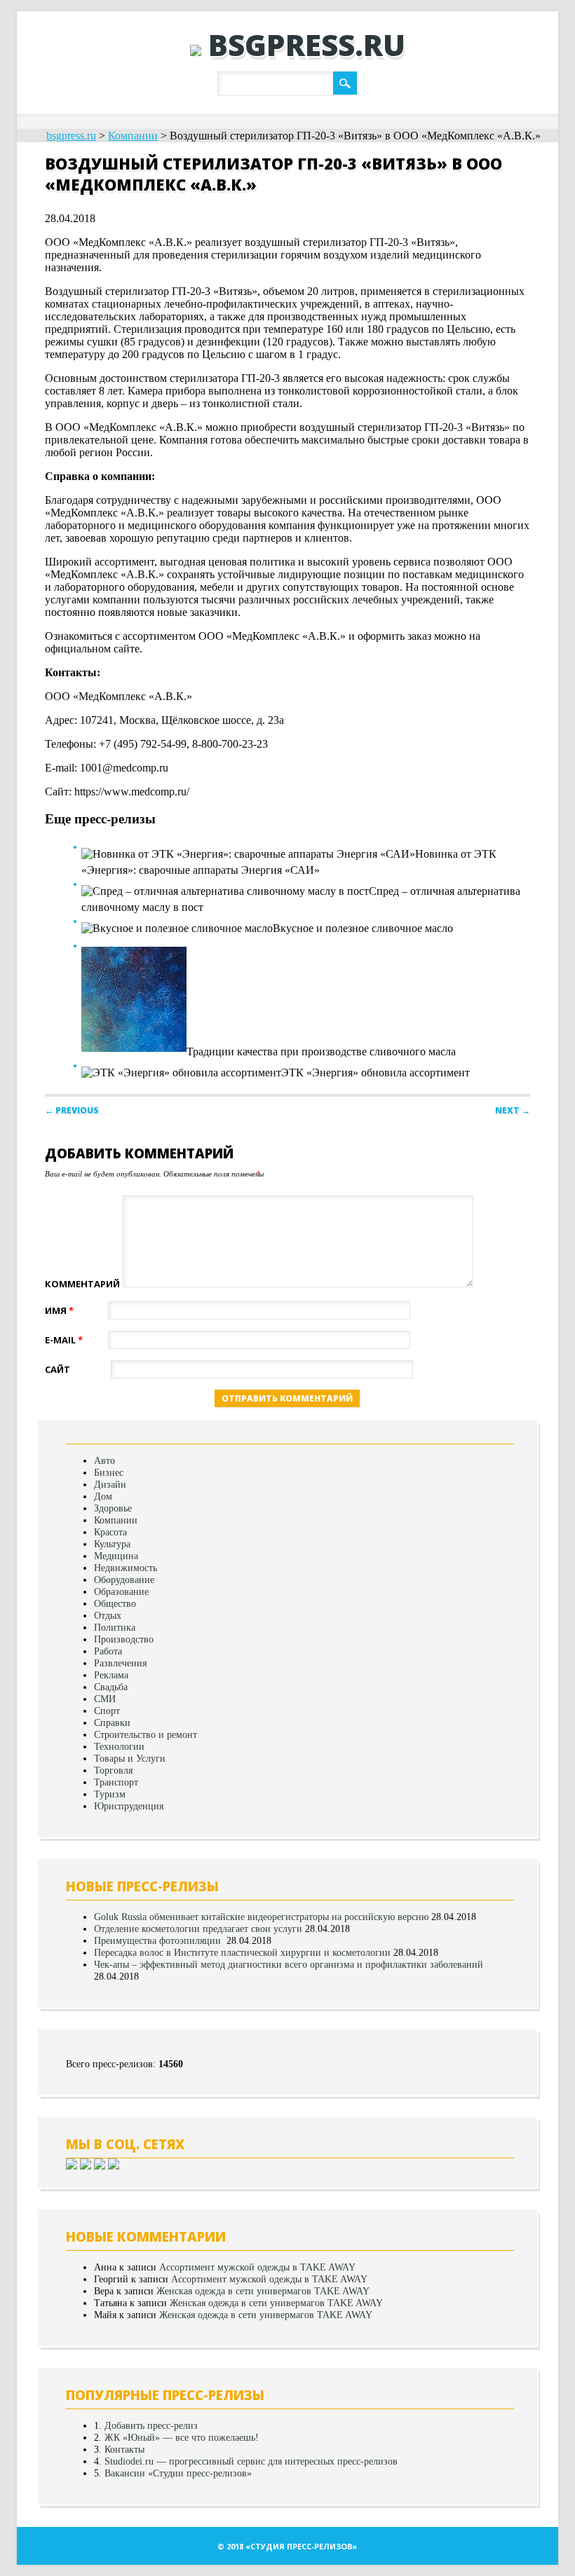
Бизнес (109, 1472)
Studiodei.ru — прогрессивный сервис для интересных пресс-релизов (251, 2461)
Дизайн (110, 1484)
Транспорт (116, 1782)
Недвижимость (126, 1568)
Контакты (124, 2449)
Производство (124, 1639)
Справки (112, 1722)
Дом (103, 1496)
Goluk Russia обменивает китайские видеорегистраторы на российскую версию (261, 1917)
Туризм (110, 1794)
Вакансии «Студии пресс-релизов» (178, 2473)
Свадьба (111, 1687)
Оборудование (124, 1580)
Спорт (107, 1711)
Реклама (111, 1675)
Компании (116, 1520)
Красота (110, 1532)
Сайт (57, 1369)
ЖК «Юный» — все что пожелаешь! (182, 2437)
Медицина (116, 1556)
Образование (121, 1591)
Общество (115, 1603)
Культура (112, 1544)
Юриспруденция (129, 1806)
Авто (104, 1460)
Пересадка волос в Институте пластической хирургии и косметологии (242, 1952)
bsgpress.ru (307, 44)
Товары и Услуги (130, 1758)
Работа (108, 1651)
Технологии (119, 1746)
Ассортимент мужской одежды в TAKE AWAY (257, 2267)
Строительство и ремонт (146, 1734)
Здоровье (113, 1508)
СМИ (105, 1699)
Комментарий (82, 1284)
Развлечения (120, 1663)
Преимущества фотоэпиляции (159, 1940)
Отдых (108, 1615)
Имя (59, 1310)
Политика (115, 1627)
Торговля (113, 1770)
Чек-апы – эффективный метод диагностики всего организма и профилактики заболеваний (289, 1964)
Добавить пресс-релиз (151, 2425)
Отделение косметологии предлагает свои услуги (198, 1928)
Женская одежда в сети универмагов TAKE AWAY (263, 2291)
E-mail (64, 1340)
